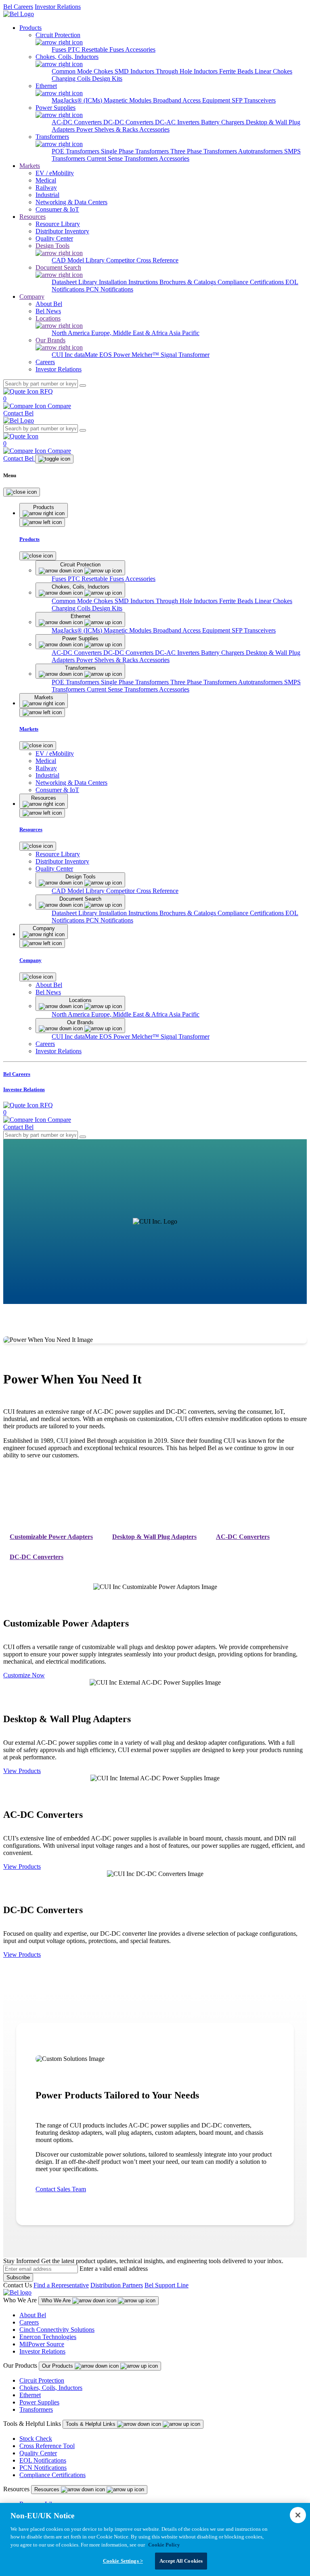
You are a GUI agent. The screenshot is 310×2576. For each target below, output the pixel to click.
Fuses (60, 49)
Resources (32, 217)
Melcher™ (146, 355)
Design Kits (107, 79)
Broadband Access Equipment (192, 100)
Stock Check (36, 2439)
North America (71, 333)
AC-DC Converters (77, 122)
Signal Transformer (185, 355)
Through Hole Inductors (187, 71)
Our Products (58, 2366)
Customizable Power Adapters (51, 1537)
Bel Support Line (167, 2285)
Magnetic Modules (128, 100)
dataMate (87, 355)
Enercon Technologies (48, 2337)
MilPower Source (42, 2344)
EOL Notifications (43, 2460)
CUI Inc (63, 355)
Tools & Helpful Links (91, 2424)
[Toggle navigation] (54, 459)
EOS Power (115, 355)
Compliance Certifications (251, 282)
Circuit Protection (42, 2380)
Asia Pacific (184, 333)
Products (30, 28)
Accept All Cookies (181, 2561)
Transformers (36, 2409)
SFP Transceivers (254, 100)
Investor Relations (58, 7)
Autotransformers (261, 151)
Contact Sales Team (61, 2189)
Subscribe (18, 2277)
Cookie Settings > (123, 2561)
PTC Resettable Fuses (96, 49)
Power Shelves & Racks (108, 129)
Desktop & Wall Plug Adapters (154, 1537)
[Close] (22, 492)
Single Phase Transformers (136, 151)
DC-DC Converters (129, 122)
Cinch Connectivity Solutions (57, 2330)
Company (32, 297)
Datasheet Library (75, 282)
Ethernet (30, 2395)
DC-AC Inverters (178, 122)
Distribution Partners (117, 2285)
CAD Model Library (79, 260)
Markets (30, 166)
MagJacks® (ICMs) (78, 100)
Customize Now (24, 1675)
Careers (29, 2322)
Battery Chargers (223, 122)
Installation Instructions (129, 282)
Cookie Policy (164, 2545)
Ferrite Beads (237, 71)
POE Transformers (76, 151)
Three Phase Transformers (204, 151)
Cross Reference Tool (47, 2446)
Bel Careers (18, 7)
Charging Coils (72, 79)
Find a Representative (61, 2285)
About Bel (33, 2315)
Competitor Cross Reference (142, 260)
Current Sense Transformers (123, 158)
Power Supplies (39, 2402)
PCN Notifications (110, 289)
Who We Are (57, 2300)
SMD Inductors (135, 71)
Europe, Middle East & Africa (130, 333)
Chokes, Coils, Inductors (51, 2388)
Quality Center (38, 2453)
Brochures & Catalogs (189, 282)
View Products (22, 1771)
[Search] (83, 386)
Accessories (140, 49)
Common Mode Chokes (83, 71)
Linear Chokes (273, 71)
